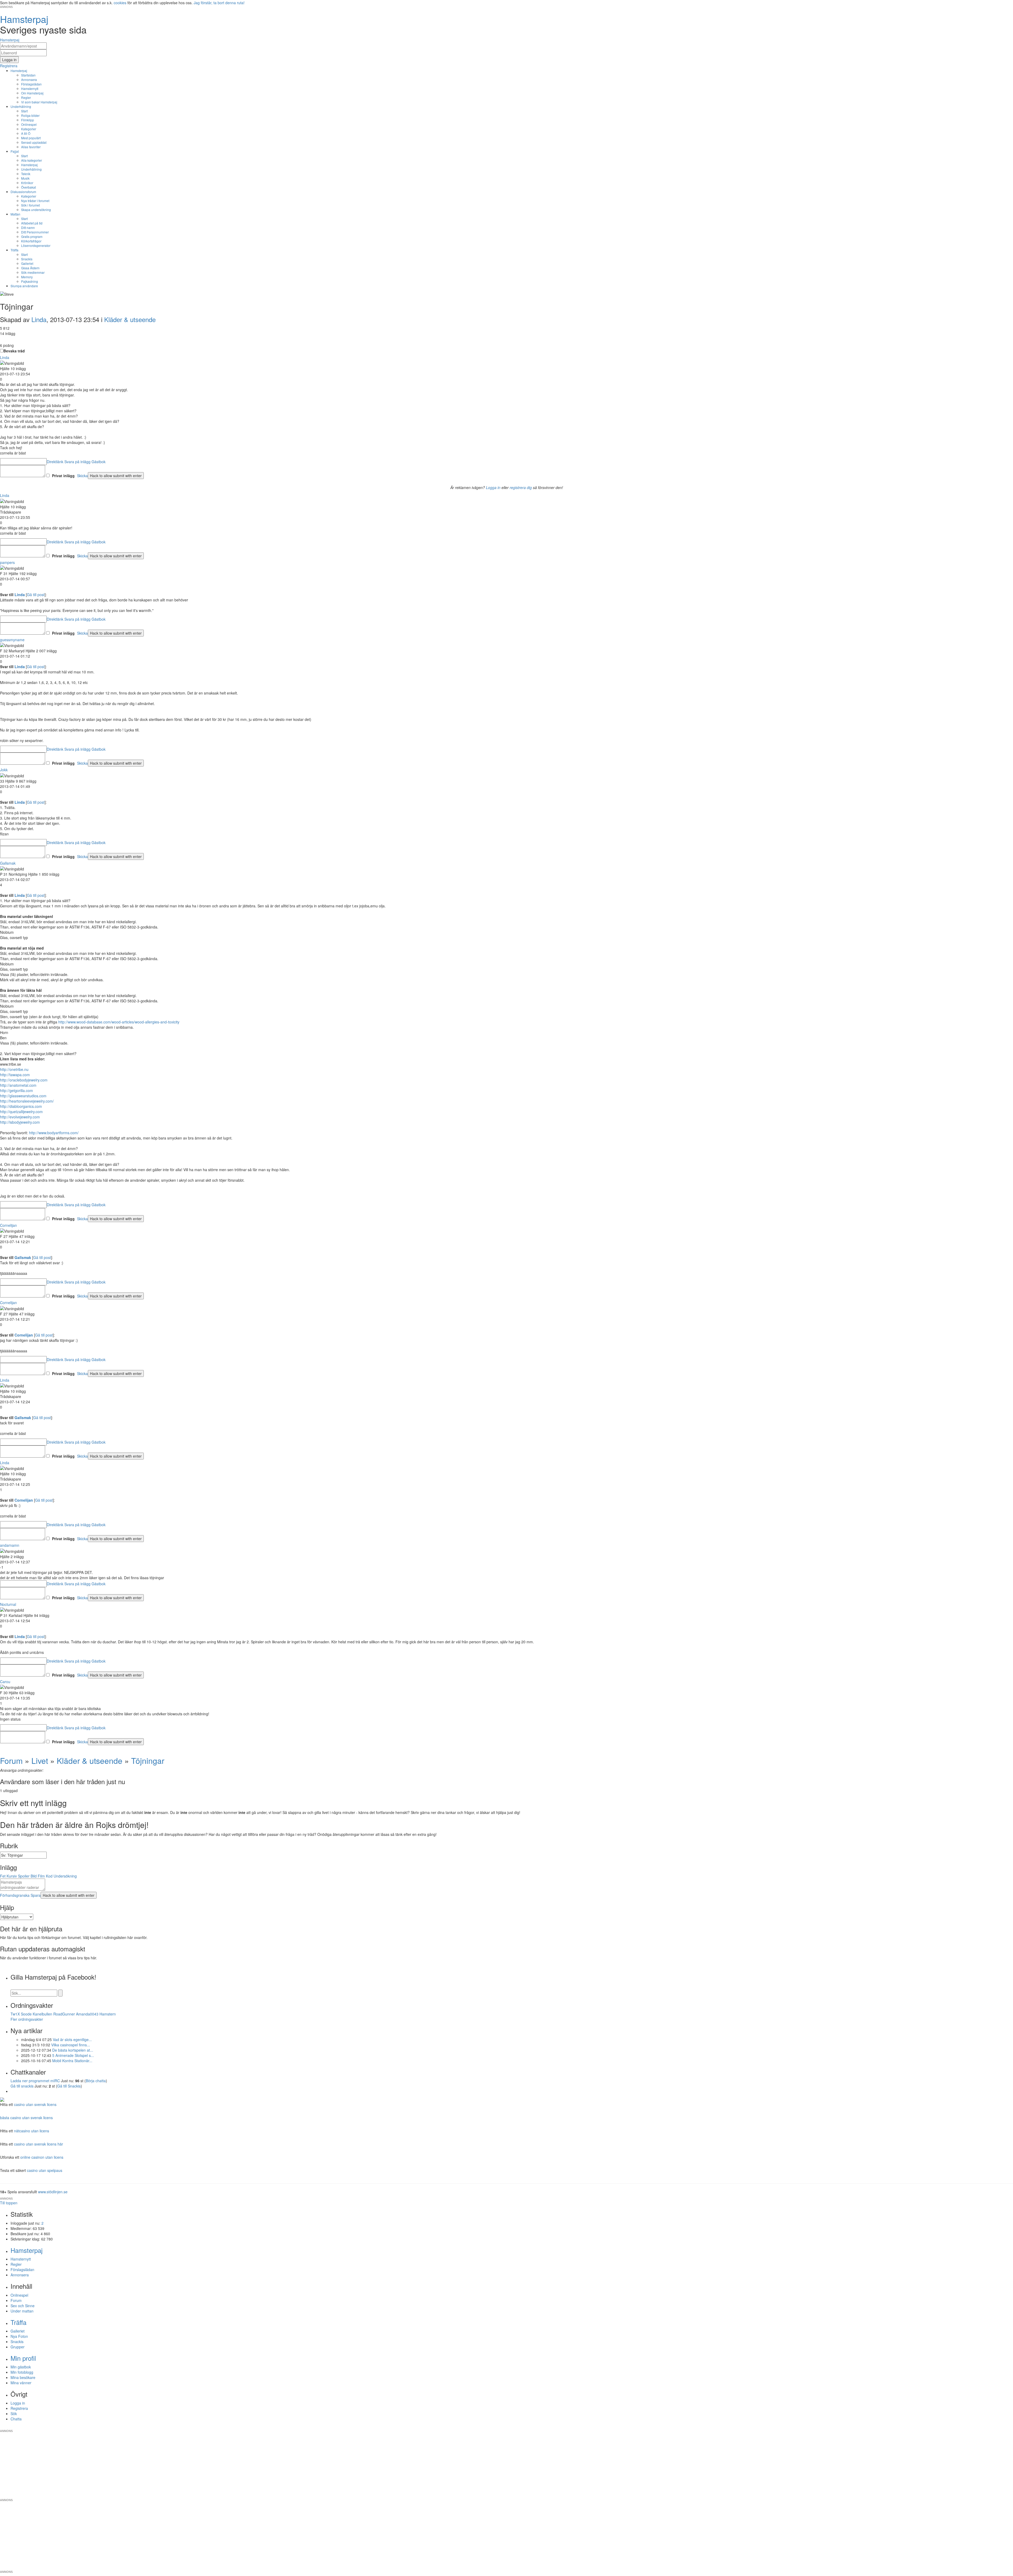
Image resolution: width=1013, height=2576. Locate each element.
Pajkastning (30, 281)
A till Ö (26, 133)
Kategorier (29, 129)
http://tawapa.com (15, 1075)
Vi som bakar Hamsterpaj (39, 102)
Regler (26, 97)
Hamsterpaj (19, 71)
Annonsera (29, 80)
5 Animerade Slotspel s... (73, 2055)
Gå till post (36, 595)
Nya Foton (19, 2336)
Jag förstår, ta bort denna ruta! (219, 3)
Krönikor (27, 183)
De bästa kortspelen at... (73, 2050)
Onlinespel (29, 124)
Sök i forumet (30, 205)
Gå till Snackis (69, 2086)
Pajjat (15, 151)
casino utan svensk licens (35, 2104)
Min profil (23, 2358)
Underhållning (21, 106)
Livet (40, 1761)
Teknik (26, 174)
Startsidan (28, 75)
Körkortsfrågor (31, 241)
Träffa (15, 250)
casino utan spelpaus (45, 2170)
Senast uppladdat (34, 142)
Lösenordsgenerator (36, 245)
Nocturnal (8, 1604)
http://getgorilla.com (16, 1090)
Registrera (19, 2408)
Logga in (493, 487)
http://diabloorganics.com (21, 1106)
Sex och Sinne (23, 2306)
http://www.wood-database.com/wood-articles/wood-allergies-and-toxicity (119, 1022)
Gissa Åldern (30, 268)
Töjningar (148, 1761)
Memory (27, 277)
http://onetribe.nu (14, 1069)
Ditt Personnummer (35, 232)
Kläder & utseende (130, 319)
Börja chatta (96, 2081)
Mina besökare (23, 2377)
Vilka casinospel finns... (71, 2045)
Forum (11, 1761)
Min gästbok (21, 2367)
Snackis (27, 259)
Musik (25, 178)
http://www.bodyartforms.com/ (54, 1133)
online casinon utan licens (42, 2157)
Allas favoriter (31, 147)
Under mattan (22, 2311)
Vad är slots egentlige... (72, 2039)
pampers (7, 562)
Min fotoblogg (22, 2372)
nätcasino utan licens (32, 2131)
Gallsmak (8, 863)
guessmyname (12, 640)
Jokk (4, 770)
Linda (39, 319)
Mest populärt (31, 138)
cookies (120, 3)
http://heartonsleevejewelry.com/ (27, 1101)
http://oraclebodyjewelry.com (24, 1080)
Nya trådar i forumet (35, 201)
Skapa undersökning (36, 210)
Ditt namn (28, 228)
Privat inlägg (63, 476)
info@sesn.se (554, 2427)
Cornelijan (8, 1225)
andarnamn (10, 1545)
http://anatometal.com (18, 1085)
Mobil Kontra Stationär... (72, 2061)
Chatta (16, 2419)
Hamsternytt (30, 88)
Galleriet (27, 263)
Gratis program (32, 236)
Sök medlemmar (33, 272)
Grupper (18, 2347)
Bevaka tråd (14, 351)
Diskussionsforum (23, 192)
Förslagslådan (31, 84)
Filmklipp (28, 120)
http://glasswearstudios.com (23, 1096)
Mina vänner (21, 2383)
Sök (14, 2414)
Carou (5, 1682)
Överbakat (28, 187)
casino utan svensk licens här (39, 2144)
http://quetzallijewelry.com (21, 1112)
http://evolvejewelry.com (20, 1117)
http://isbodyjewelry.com (20, 1122)
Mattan (15, 214)
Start (24, 111)
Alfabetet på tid (32, 223)
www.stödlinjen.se (53, 2192)
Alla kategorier (32, 160)
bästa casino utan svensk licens (26, 2118)
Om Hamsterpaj (32, 93)
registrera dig (521, 487)
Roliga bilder (30, 115)
